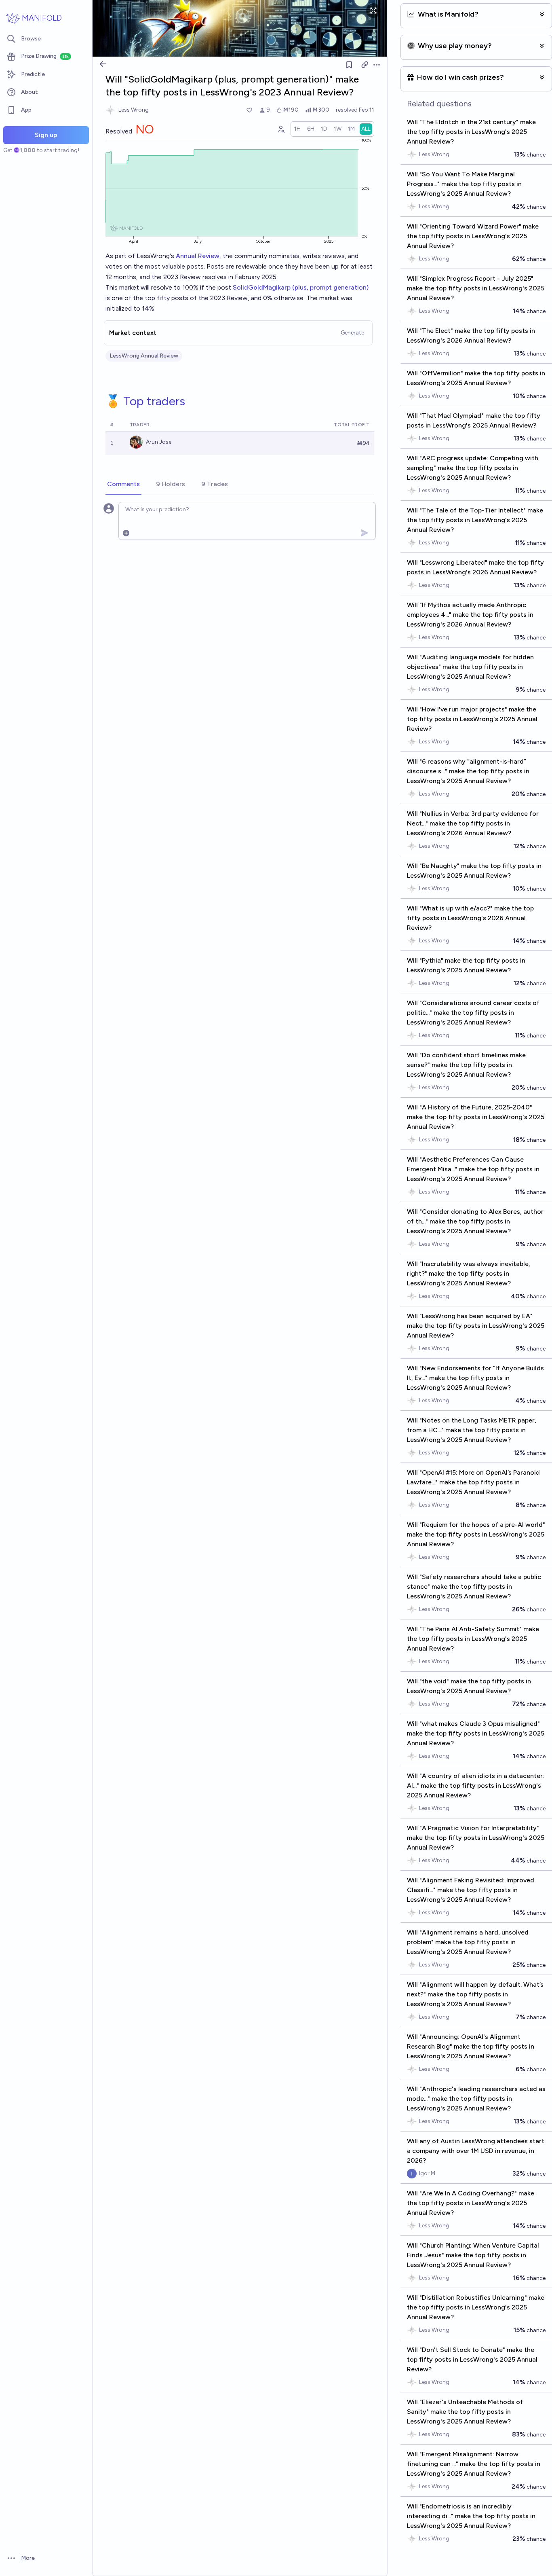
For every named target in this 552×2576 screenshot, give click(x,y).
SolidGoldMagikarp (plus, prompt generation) (301, 287)
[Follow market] (349, 65)
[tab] (123, 485)
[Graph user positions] (281, 129)
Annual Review (198, 256)
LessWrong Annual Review (144, 356)
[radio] (297, 129)
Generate (352, 333)
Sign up (46, 135)
